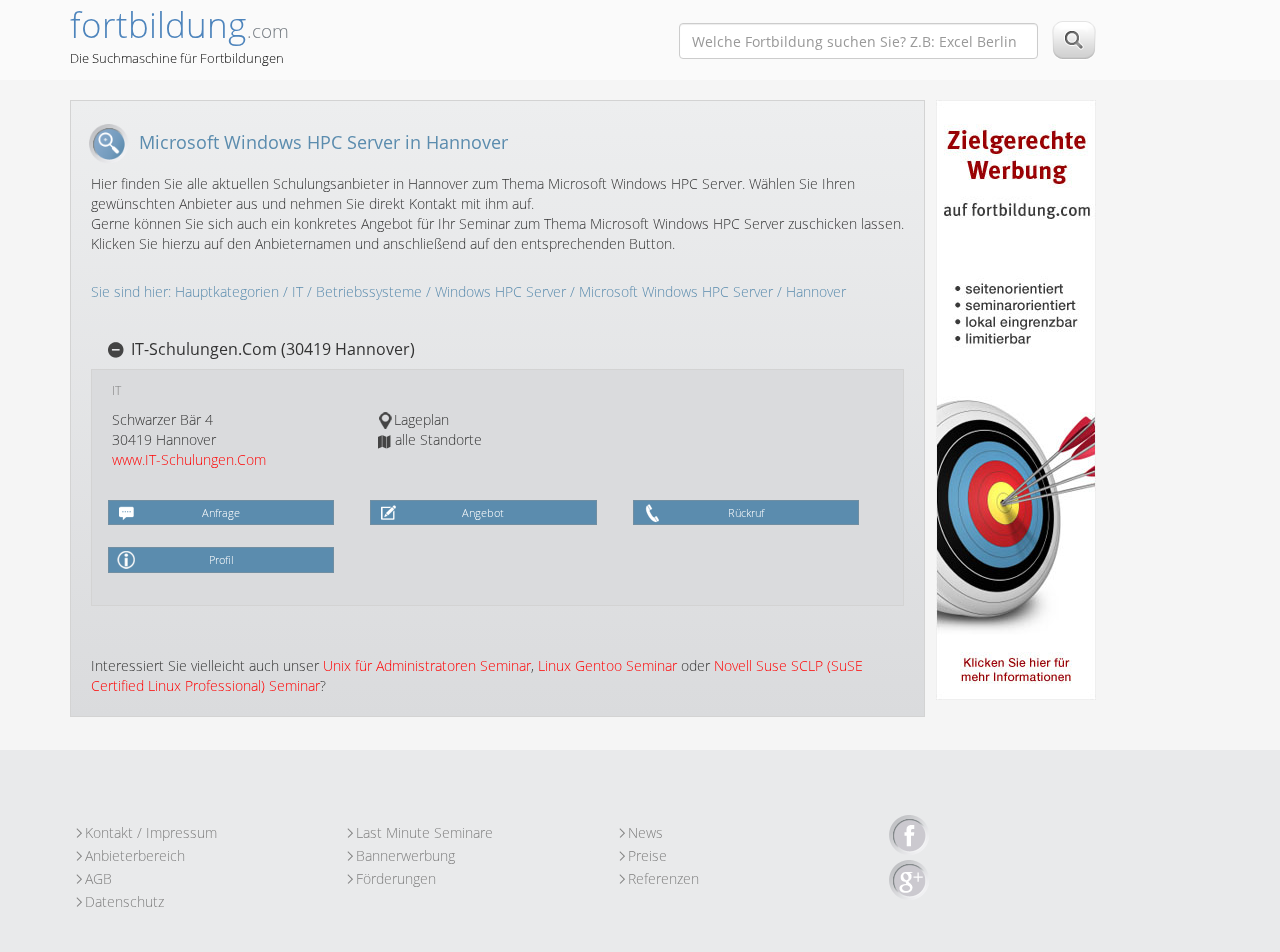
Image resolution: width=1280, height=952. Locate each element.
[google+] (909, 881)
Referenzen (663, 878)
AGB (98, 878)
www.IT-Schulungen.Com (189, 459)
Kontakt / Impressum (151, 832)
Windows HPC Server (500, 291)
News (645, 832)
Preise (647, 855)
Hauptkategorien (227, 291)
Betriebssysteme (369, 291)
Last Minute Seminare (424, 832)
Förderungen (396, 878)
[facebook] (909, 836)
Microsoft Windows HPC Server (676, 291)
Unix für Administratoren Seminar (427, 665)
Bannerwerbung (405, 855)
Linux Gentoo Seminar (607, 665)
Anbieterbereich (135, 855)
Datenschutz (124, 901)
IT (297, 291)
